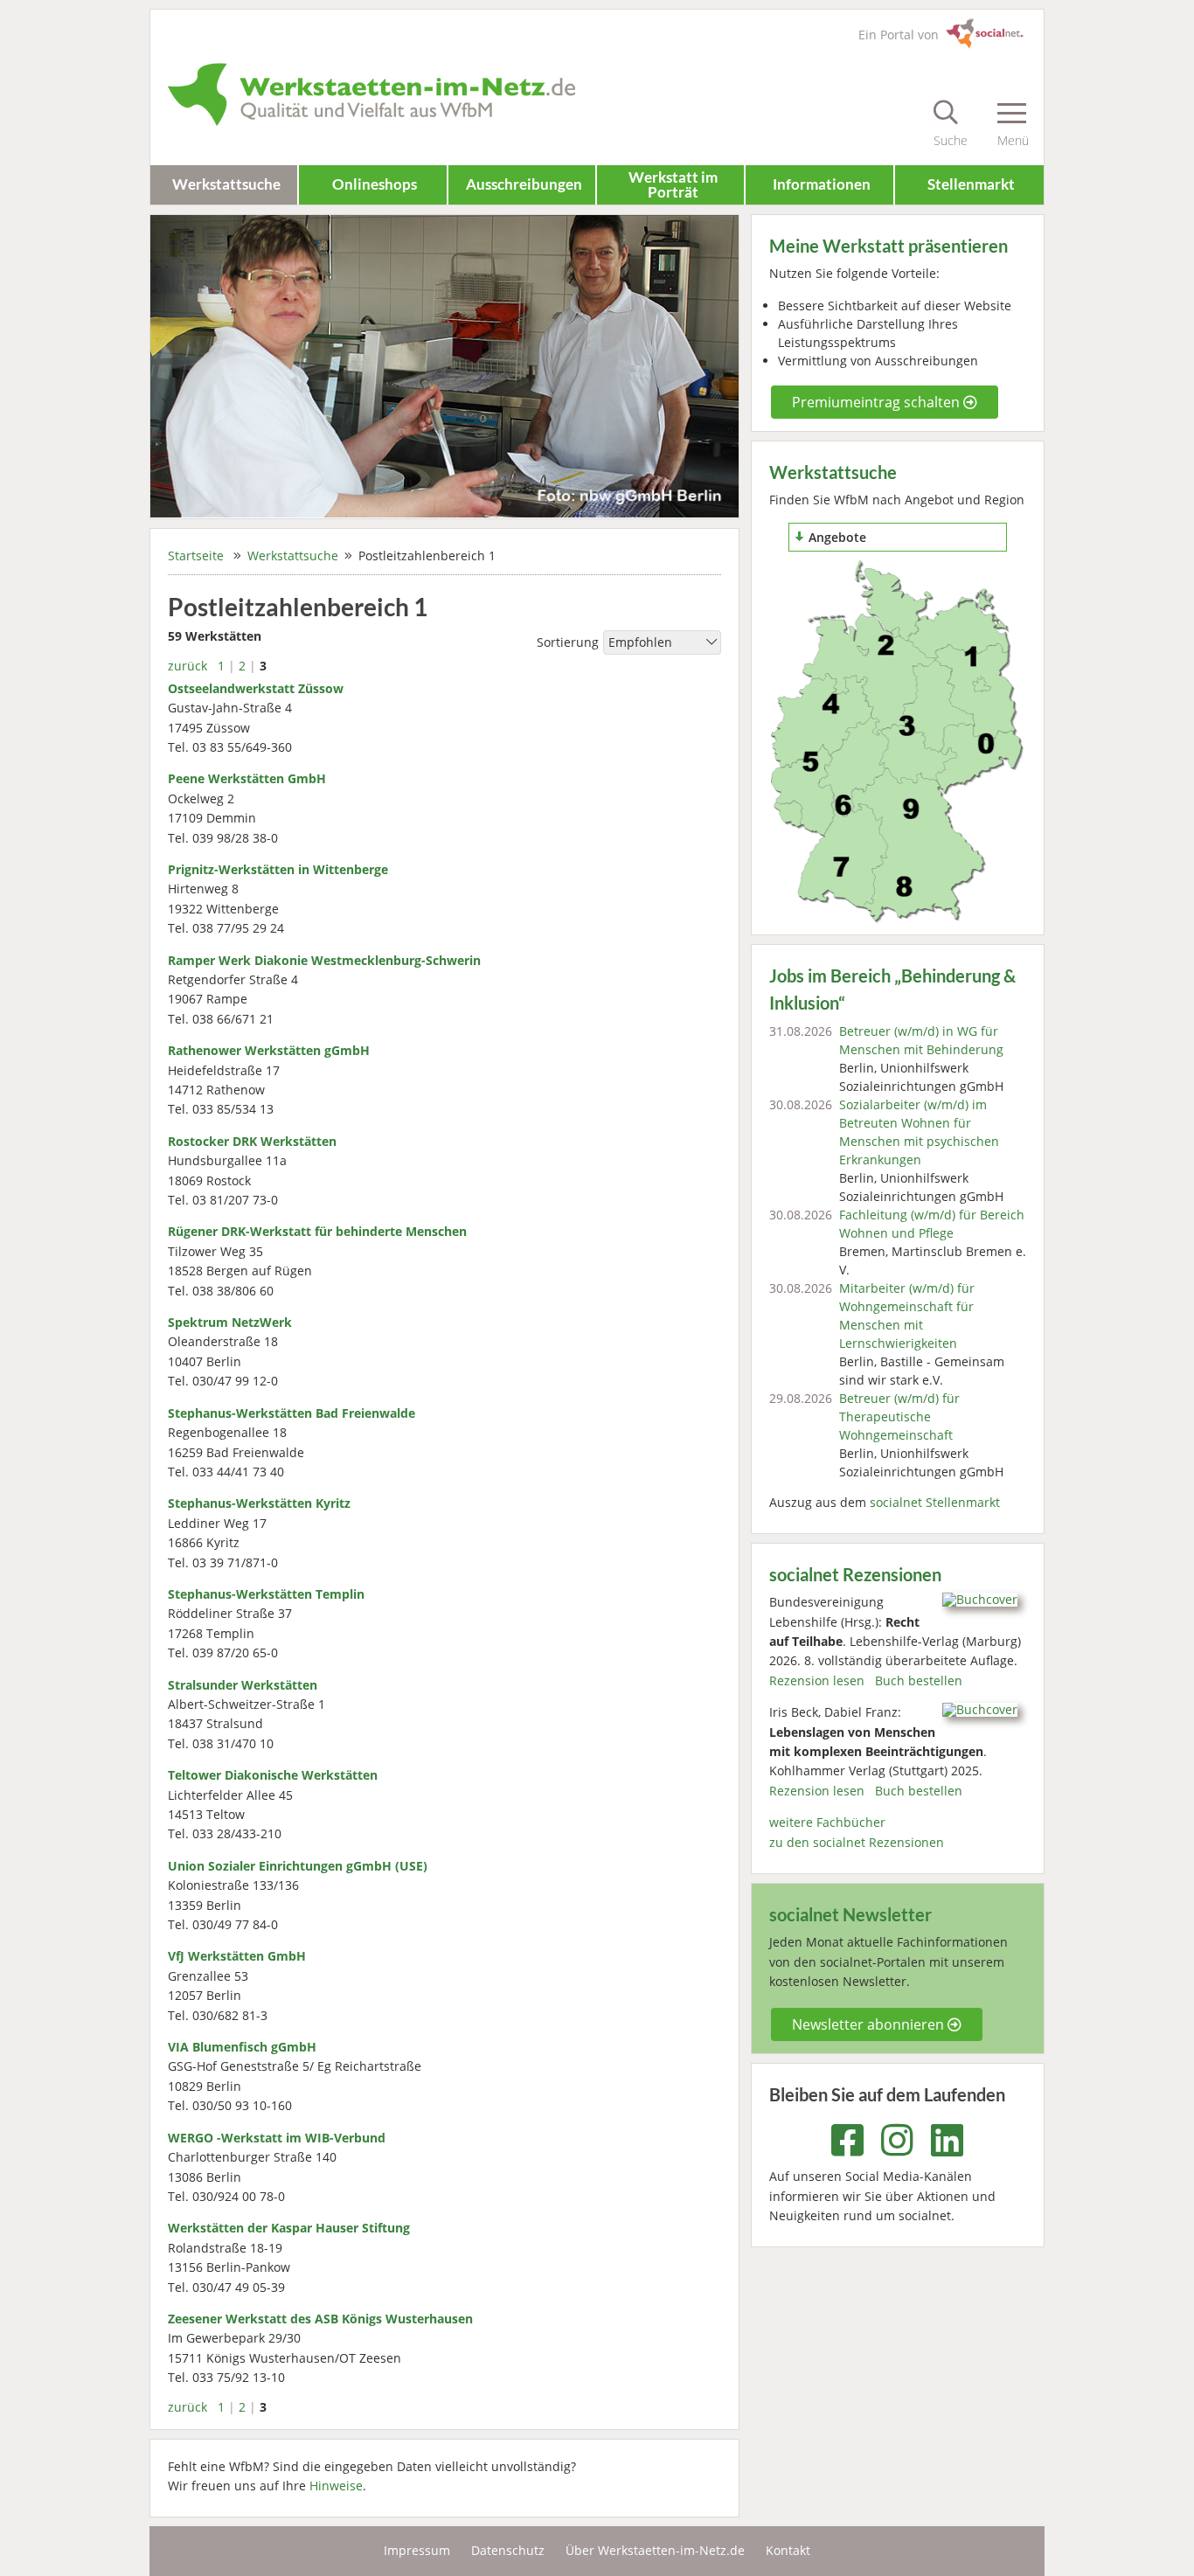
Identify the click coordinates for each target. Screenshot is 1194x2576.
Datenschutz (508, 2550)
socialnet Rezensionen (855, 1575)
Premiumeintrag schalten (878, 402)
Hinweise (336, 2486)
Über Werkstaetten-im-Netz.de (655, 2550)
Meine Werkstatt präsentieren (889, 246)
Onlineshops (375, 184)
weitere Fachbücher (827, 1822)
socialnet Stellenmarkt (935, 1502)
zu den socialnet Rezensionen (857, 1842)
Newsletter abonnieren (870, 2024)
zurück (187, 666)
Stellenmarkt (971, 184)
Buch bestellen (919, 1680)
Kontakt (788, 2550)
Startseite (196, 555)
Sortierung (568, 642)
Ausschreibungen (524, 184)
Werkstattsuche (226, 184)
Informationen (822, 184)
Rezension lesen (817, 1680)
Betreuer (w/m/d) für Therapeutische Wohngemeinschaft (899, 1416)
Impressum (417, 2550)
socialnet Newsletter (850, 1915)
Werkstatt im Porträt (673, 184)
